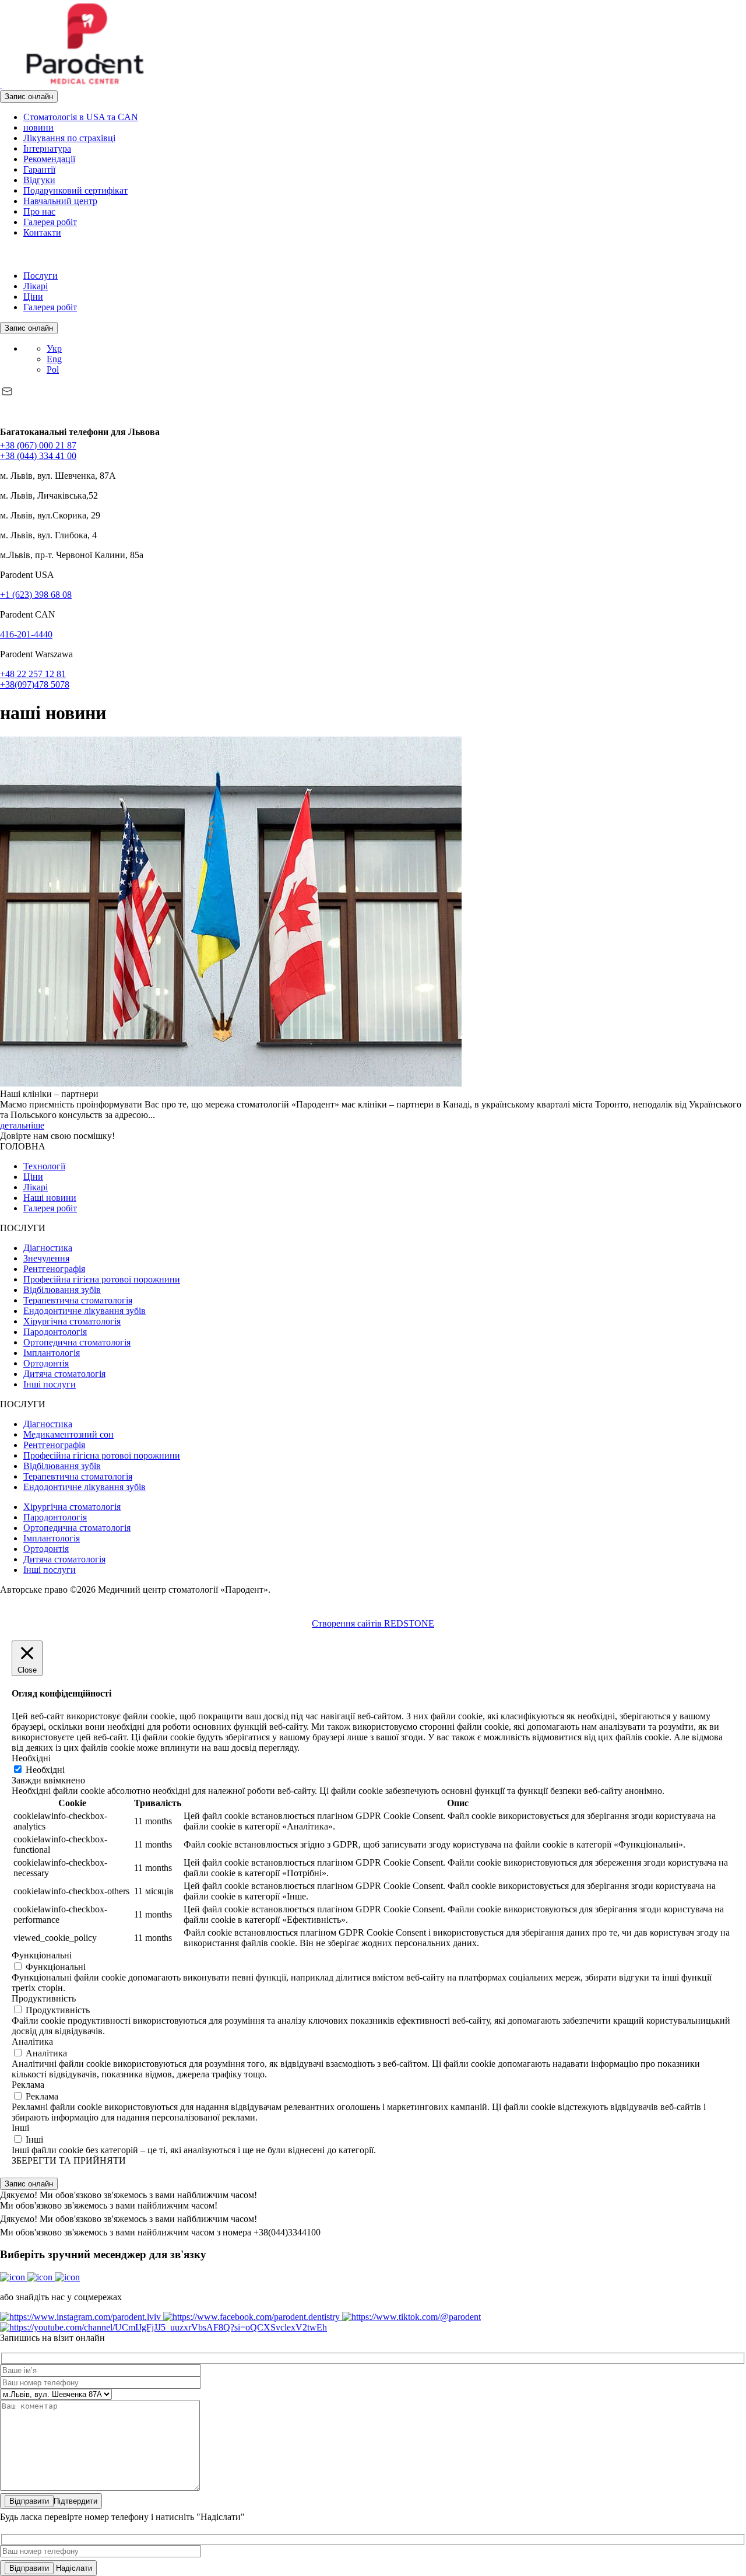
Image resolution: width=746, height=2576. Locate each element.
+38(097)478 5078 (35, 684)
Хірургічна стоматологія (72, 1321)
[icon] (14, 2277)
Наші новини (50, 1198)
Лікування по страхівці (69, 138)
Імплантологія (52, 1353)
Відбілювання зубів (62, 1290)
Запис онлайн (29, 97)
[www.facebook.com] (2, 256)
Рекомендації (49, 159)
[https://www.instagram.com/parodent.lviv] (82, 2317)
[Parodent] (84, 85)
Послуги (41, 276)
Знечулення (46, 1258)
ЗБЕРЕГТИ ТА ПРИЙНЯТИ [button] (69, 2160)
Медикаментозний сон (68, 1434)
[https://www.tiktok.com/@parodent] (411, 2317)
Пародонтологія (55, 1332)
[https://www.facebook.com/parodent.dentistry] (253, 2317)
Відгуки (39, 180)
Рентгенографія (54, 1269)
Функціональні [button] (42, 1955)
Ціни (33, 297)
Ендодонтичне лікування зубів (85, 1311)
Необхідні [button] (31, 1758)
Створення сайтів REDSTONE (373, 1623)
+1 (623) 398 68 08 (36, 595)
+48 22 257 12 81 (33, 674)
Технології (44, 1166)
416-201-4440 (26, 634)
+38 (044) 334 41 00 (38, 456)
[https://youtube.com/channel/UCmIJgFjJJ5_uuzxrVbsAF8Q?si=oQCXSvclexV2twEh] (163, 2327)
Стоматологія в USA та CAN (81, 117)
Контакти (42, 232)
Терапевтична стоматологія (78, 1300)
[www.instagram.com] (13, 256)
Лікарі (36, 286)
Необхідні (45, 1770)
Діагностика (48, 1248)
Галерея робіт (50, 222)
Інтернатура (47, 148)
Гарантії (39, 169)
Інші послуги (50, 1384)
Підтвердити (75, 2501)
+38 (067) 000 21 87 (38, 445)
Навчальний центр (60, 201)
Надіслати (73, 2568)
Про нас (39, 211)
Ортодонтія (46, 1363)
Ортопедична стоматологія (77, 1342)
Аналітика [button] (32, 2041)
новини (38, 127)
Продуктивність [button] (44, 1998)
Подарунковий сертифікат (75, 190)
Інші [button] (20, 2128)
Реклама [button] (28, 2085)
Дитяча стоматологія (64, 1374)
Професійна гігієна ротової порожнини (102, 1279)
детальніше (22, 1125)
